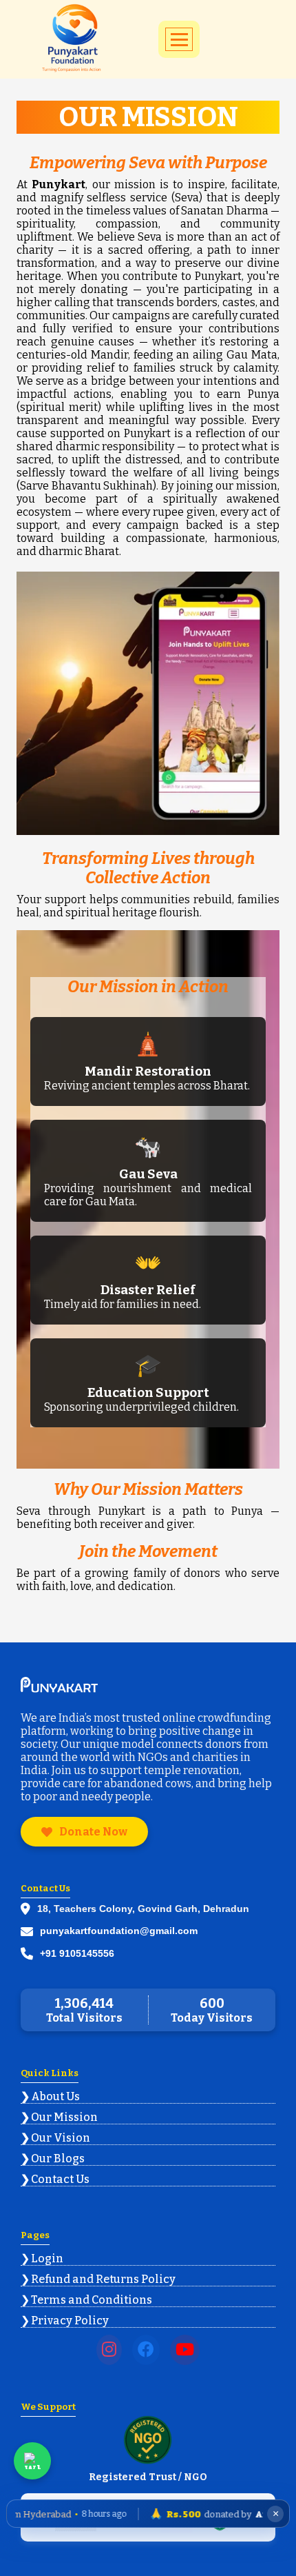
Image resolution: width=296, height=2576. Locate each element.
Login (47, 2258)
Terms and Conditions (92, 2300)
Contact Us (60, 2179)
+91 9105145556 (77, 1953)
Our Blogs (58, 2159)
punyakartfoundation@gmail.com (119, 1931)
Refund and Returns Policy (103, 2279)
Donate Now (93, 1832)
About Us (55, 2096)
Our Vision (61, 2138)
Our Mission (64, 2117)
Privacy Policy (70, 2321)
